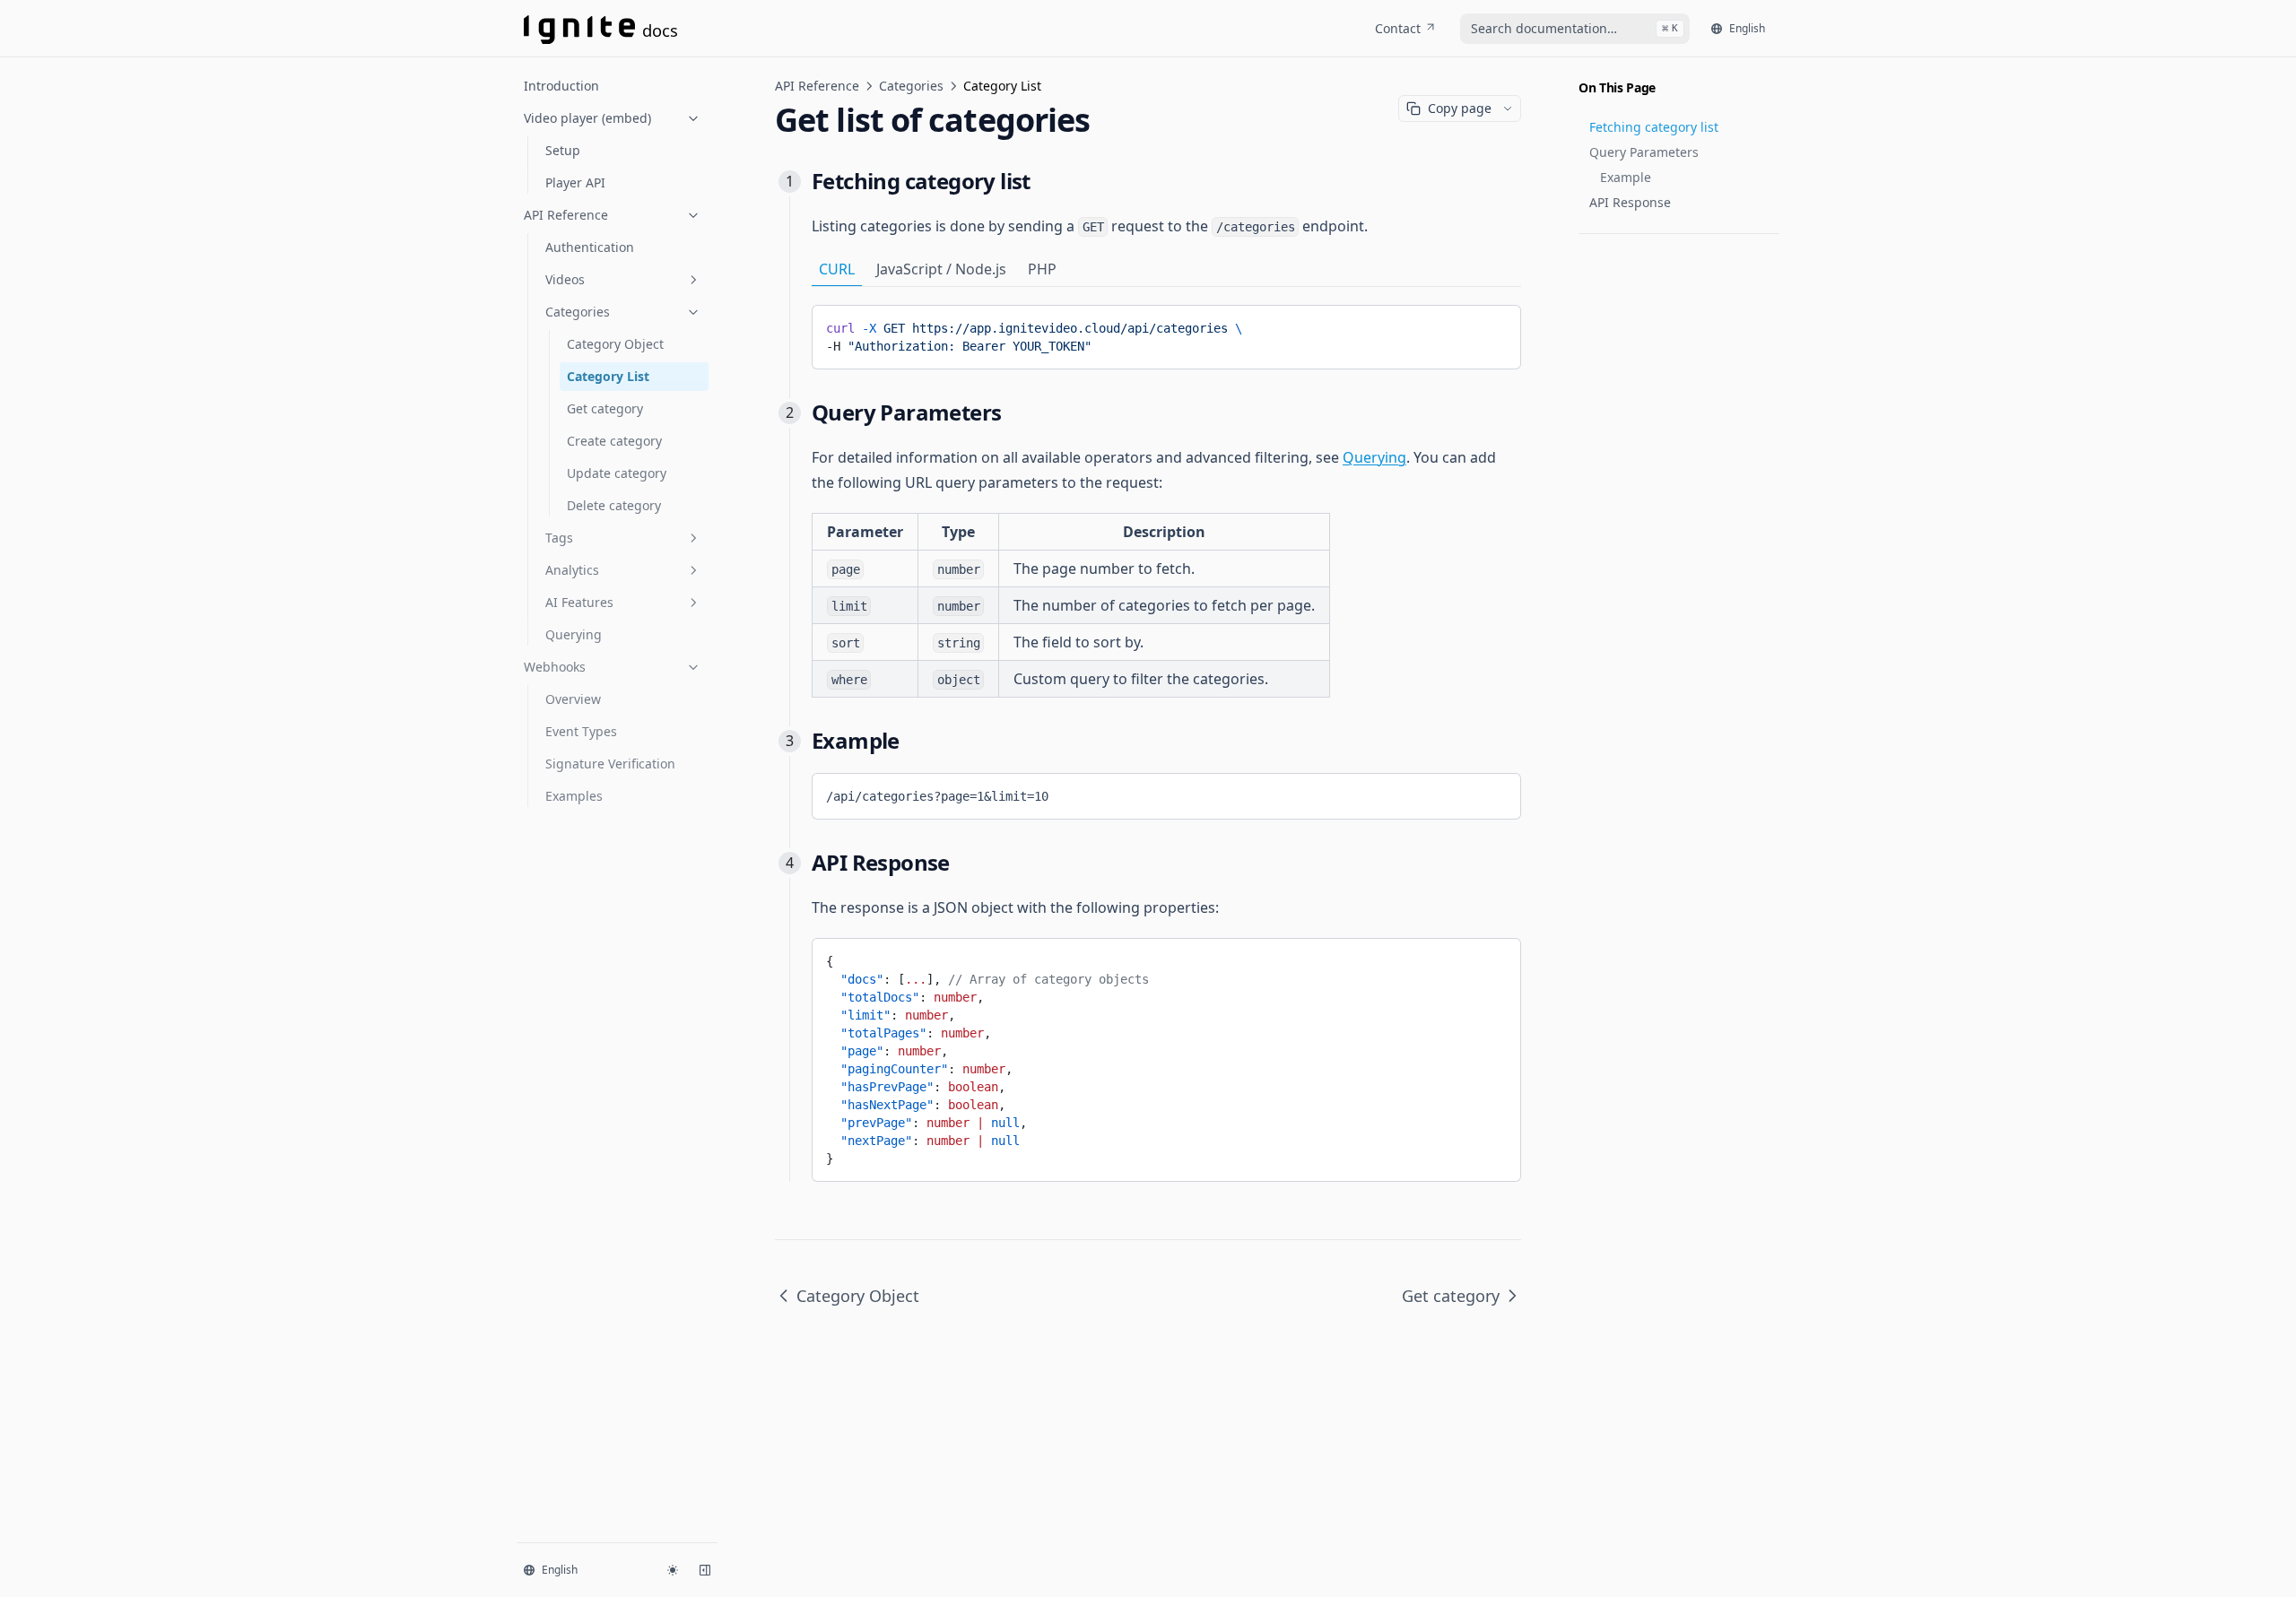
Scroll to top (1608, 256)
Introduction (561, 86)
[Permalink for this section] (1044, 181)
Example (1626, 177)
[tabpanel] (1166, 337)
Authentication (590, 247)
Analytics (572, 570)
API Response (1630, 202)
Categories (578, 312)
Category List (608, 376)
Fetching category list (1654, 127)
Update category (617, 473)
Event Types (581, 731)
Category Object (615, 344)
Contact (1398, 28)
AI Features (579, 602)
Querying (574, 634)
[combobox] (1575, 29)
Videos (565, 279)
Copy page (1460, 108)
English (1747, 28)
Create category (614, 441)
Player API (575, 182)
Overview (573, 699)
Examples (574, 796)
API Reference (566, 215)
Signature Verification (610, 764)
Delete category (614, 505)
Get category (605, 408)
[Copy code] (1494, 325)
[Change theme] (673, 1570)
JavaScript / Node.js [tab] (941, 269)
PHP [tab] (1042, 269)
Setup (563, 150)
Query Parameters (1644, 152)
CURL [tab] (837, 269)
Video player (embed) (587, 118)
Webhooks (555, 667)
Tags (559, 538)
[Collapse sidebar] (705, 1570)
